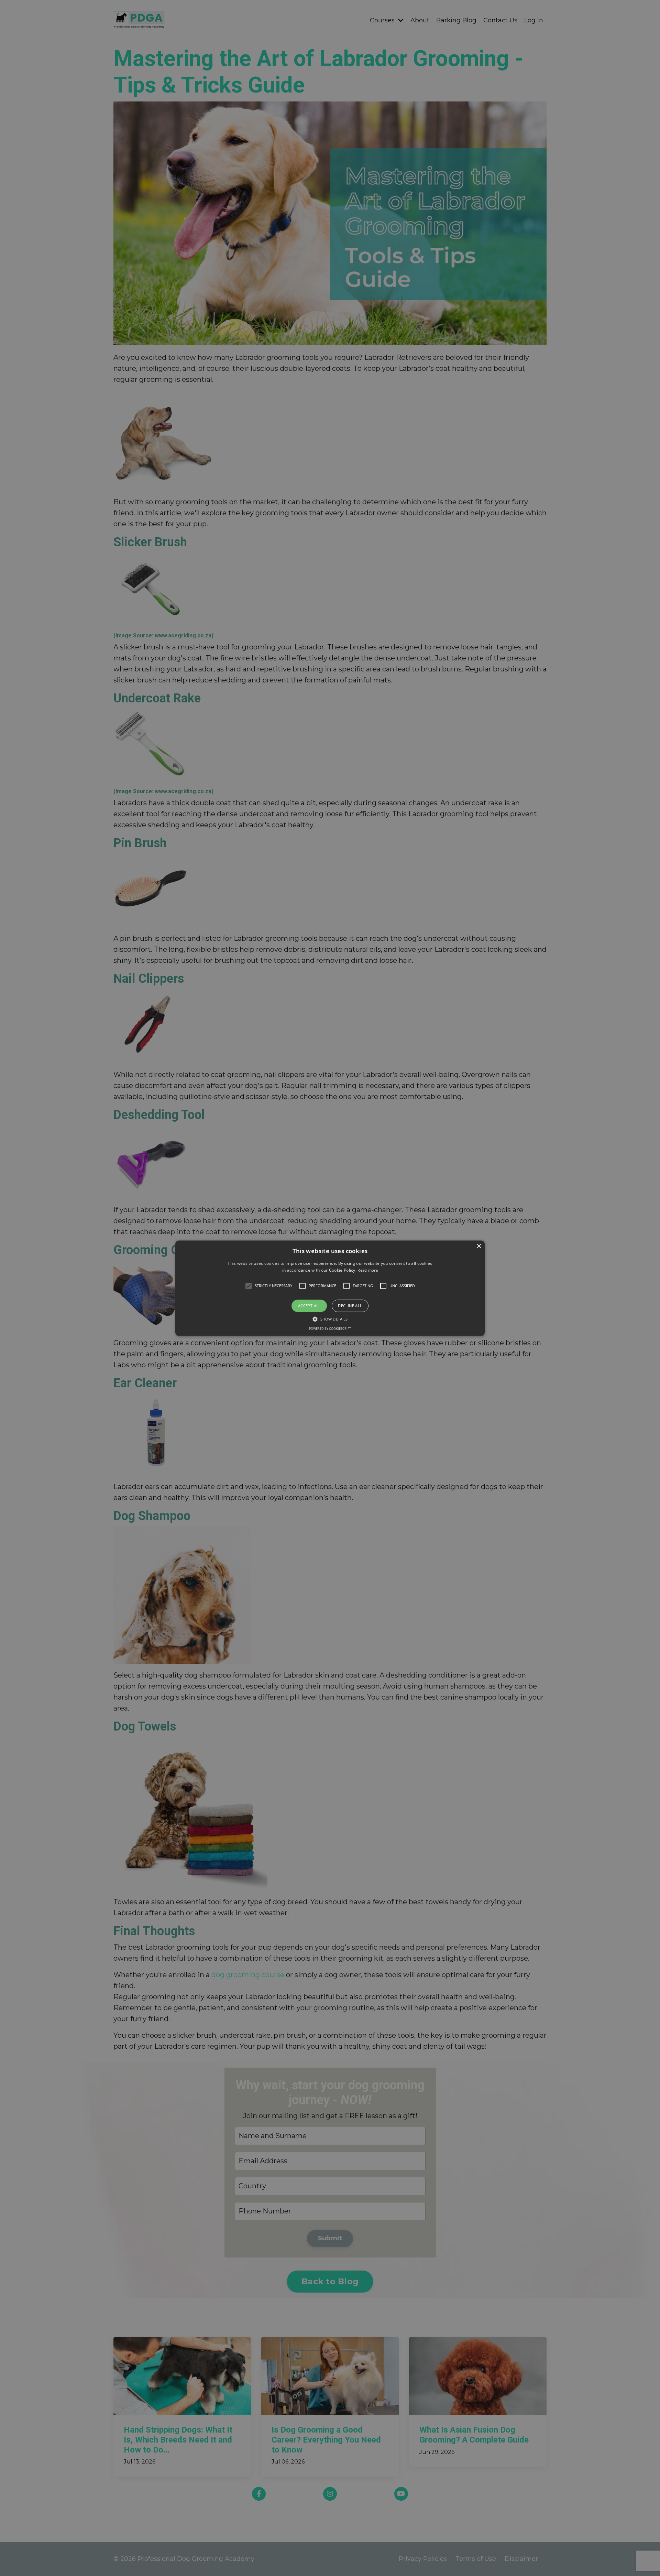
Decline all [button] (350, 1306)
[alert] (330, 1288)
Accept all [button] (309, 1306)
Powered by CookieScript (330, 1329)
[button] (330, 1288)
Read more (368, 1270)
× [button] (479, 1246)
